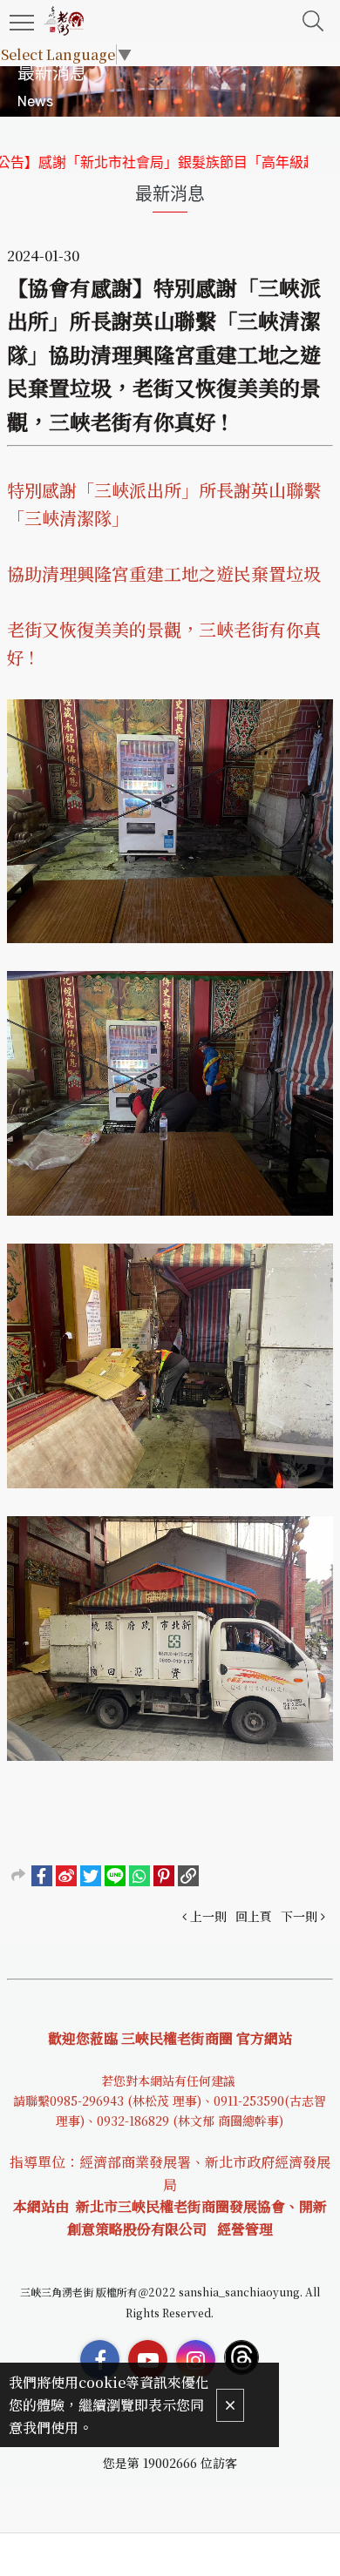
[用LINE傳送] (115, 1876)
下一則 (299, 1916)
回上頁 (254, 1916)
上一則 (208, 1916)
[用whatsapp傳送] (139, 1876)
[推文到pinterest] (164, 1876)
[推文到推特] (91, 1876)
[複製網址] (188, 1876)
